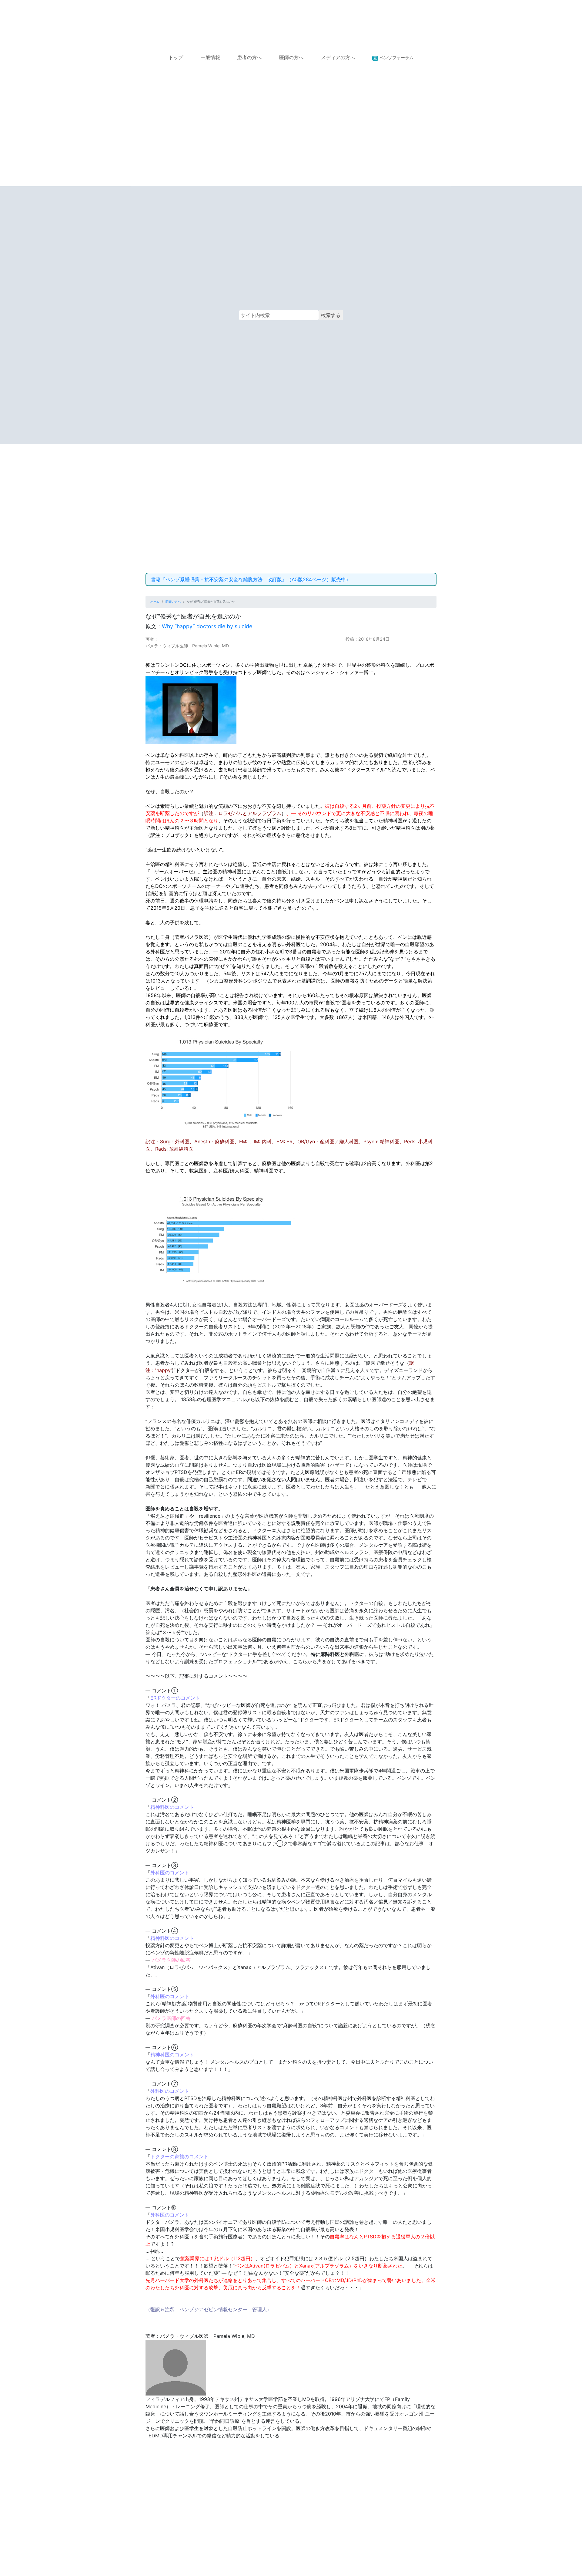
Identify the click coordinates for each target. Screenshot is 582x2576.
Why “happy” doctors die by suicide (207, 626)
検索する (331, 315)
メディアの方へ (338, 57)
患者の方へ (249, 57)
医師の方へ (291, 57)
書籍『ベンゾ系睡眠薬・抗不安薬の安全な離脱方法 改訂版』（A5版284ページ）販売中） (251, 579)
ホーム (155, 602)
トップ (176, 57)
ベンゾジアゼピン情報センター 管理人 (223, 2309)
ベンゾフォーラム (393, 57)
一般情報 (210, 57)
